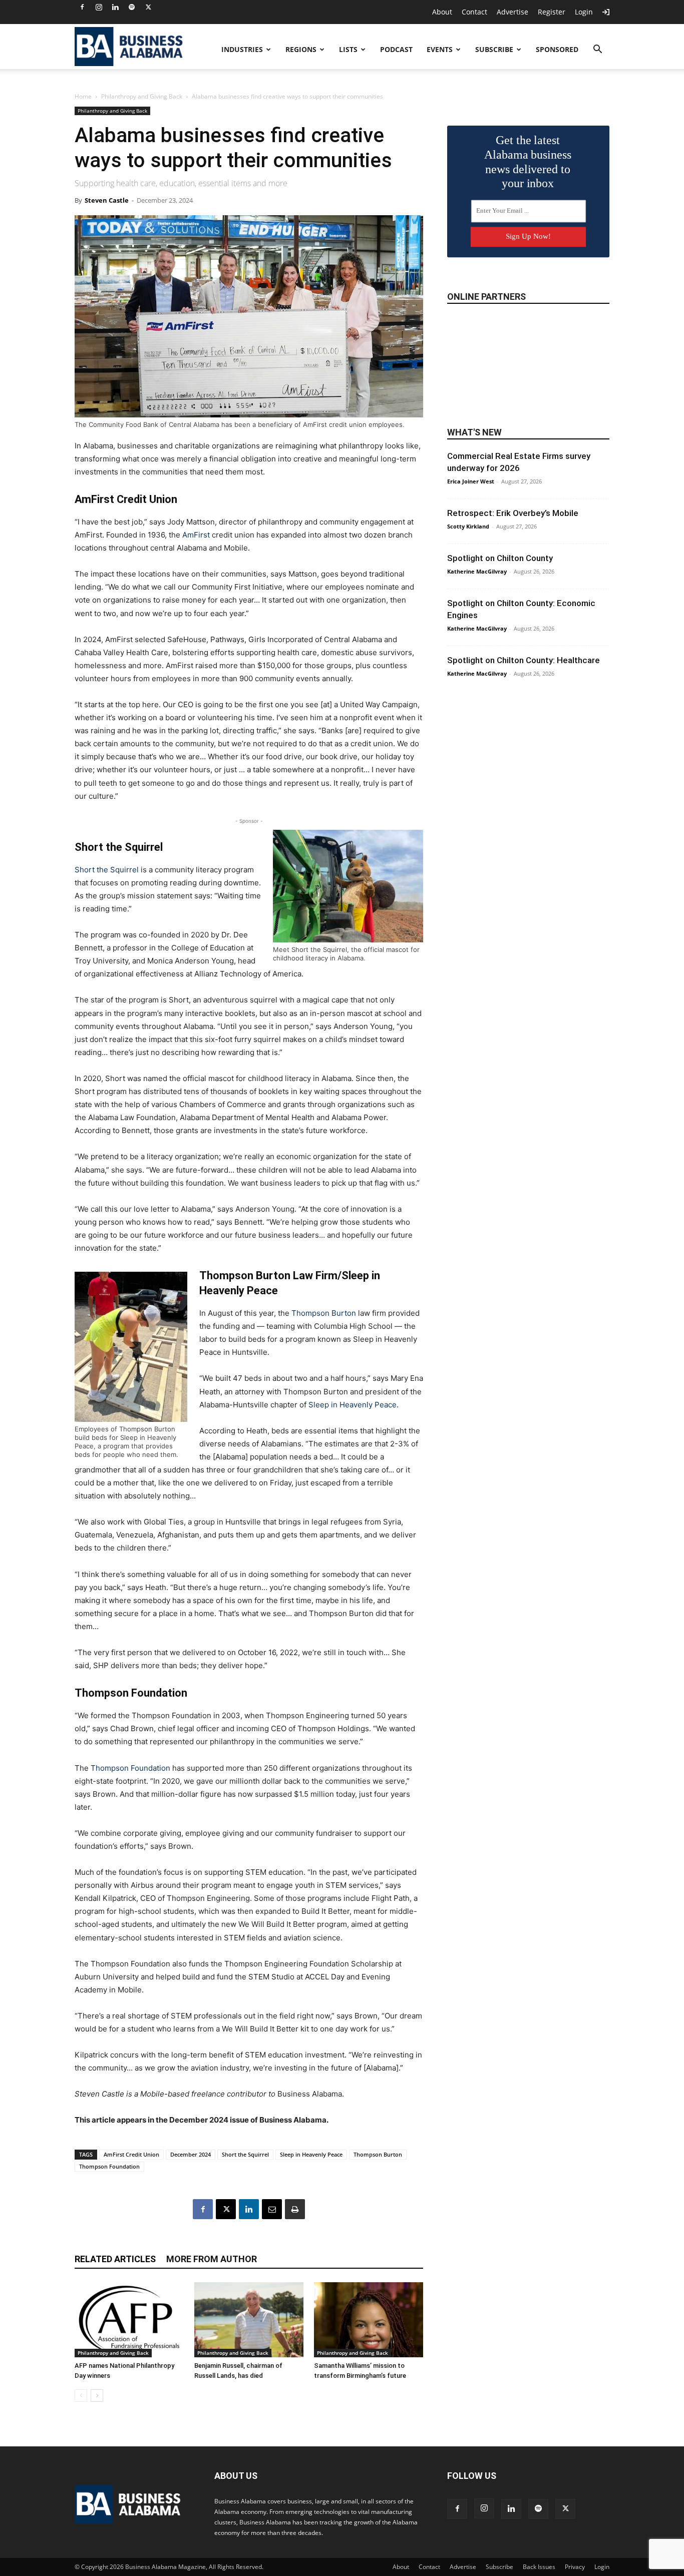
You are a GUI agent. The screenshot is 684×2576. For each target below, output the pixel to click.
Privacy (575, 2567)
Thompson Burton (324, 1313)
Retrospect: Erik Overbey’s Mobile (513, 513)
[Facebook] (82, 7)
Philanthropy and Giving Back (142, 96)
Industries (242, 49)
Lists (348, 49)
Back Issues (539, 2567)
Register (552, 12)
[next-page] (97, 2396)
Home (83, 96)
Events (440, 49)
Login (584, 12)
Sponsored (557, 49)
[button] (597, 50)
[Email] (272, 2209)
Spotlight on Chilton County (500, 558)
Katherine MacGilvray (477, 571)
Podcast (396, 49)
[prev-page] (81, 2396)
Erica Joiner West (471, 481)
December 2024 (191, 2154)
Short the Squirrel (107, 870)
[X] (148, 7)
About (442, 12)
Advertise (512, 12)
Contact (474, 12)
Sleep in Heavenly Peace (353, 1405)
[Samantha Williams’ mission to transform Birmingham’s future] (369, 2320)
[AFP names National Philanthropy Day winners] (129, 2320)
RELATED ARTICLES (115, 2259)
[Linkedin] (115, 7)
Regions (301, 49)
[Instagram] (99, 7)
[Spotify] (132, 7)
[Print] (295, 2209)
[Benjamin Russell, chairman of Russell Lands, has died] (249, 2320)
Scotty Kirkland (468, 526)
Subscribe (494, 49)
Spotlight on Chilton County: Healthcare (524, 660)
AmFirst (196, 535)
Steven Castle (107, 200)
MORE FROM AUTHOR (212, 2259)
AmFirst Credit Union (131, 2154)
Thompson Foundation (130, 1768)
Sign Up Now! (528, 236)
